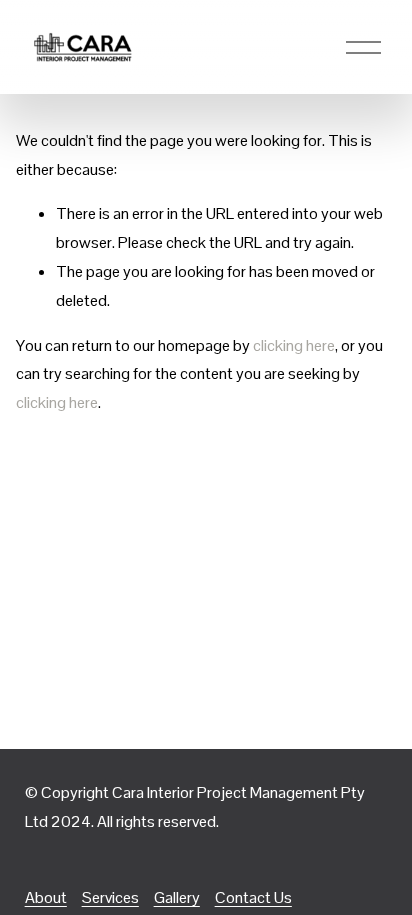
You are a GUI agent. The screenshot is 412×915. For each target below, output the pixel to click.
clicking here (294, 345)
